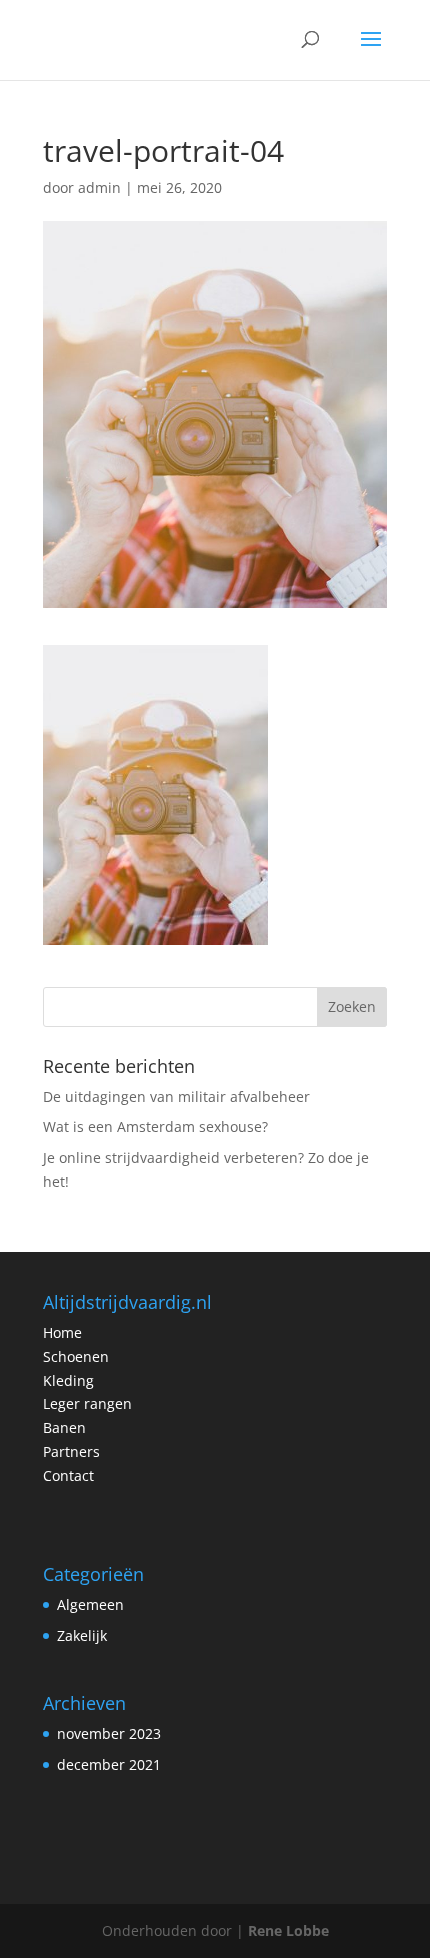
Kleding (68, 1380)
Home (62, 1332)
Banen (64, 1427)
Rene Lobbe (288, 1930)
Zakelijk (82, 1635)
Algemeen (90, 1604)
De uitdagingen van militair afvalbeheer (176, 1096)
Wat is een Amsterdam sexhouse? (155, 1126)
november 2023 (109, 1733)
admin (99, 187)
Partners (71, 1451)
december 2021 (109, 1764)
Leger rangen (87, 1403)
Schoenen (76, 1356)
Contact (68, 1475)
